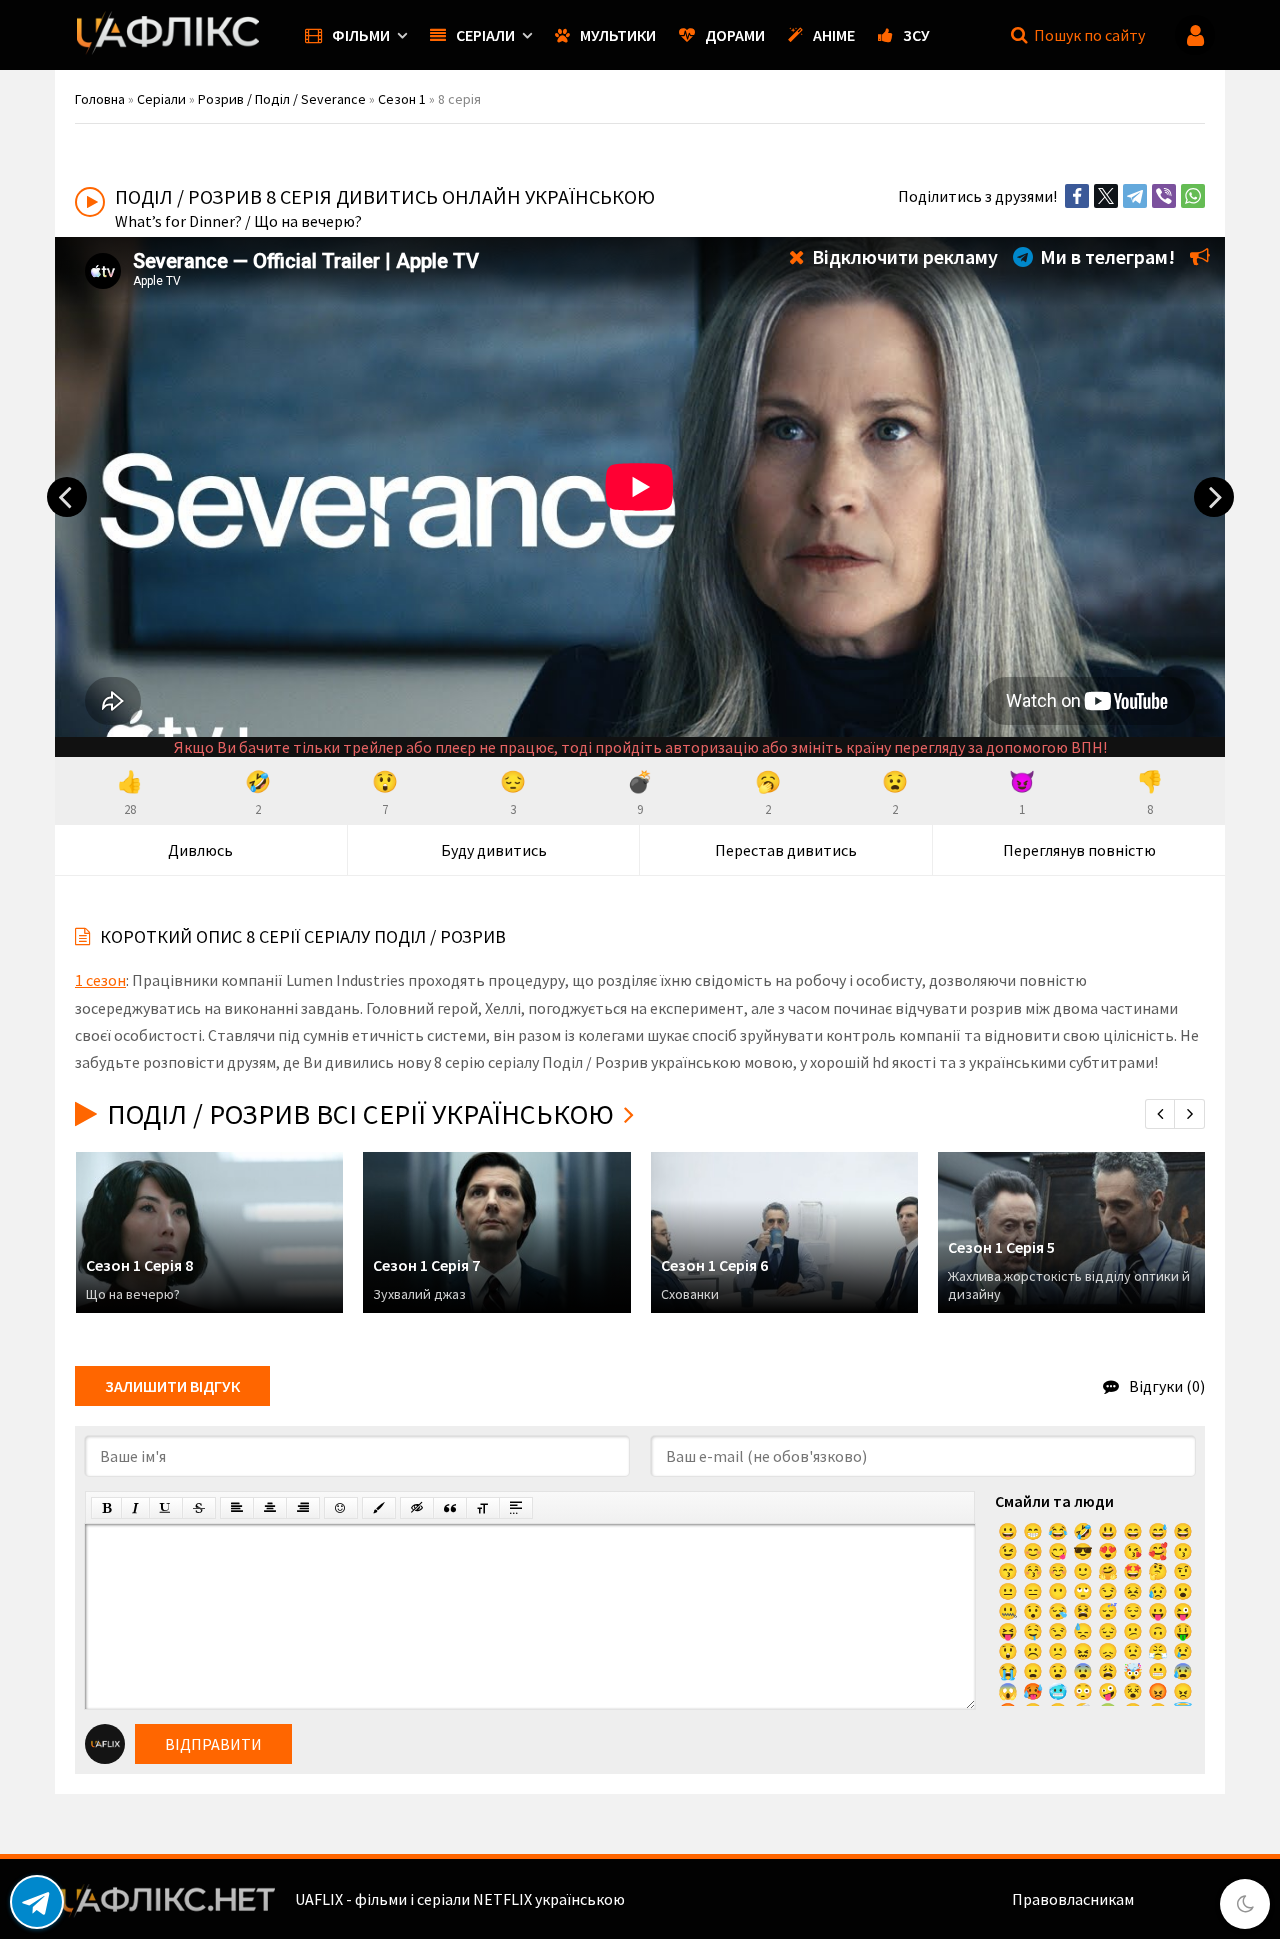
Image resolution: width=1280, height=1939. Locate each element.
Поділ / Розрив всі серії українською (360, 1114)
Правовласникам (1073, 1899)
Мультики (618, 35)
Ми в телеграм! (1105, 256)
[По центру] (270, 1508)
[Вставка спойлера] (516, 1508)
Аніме (834, 35)
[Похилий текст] (135, 1508)
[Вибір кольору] (379, 1508)
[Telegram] (1135, 196)
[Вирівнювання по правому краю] (303, 1508)
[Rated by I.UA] (1181, 1899)
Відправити (213, 1744)
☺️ (1058, 1571)
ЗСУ (916, 35)
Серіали (485, 35)
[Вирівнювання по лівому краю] (237, 1508)
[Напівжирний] (106, 1508)
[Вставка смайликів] (341, 1508)
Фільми (361, 35)
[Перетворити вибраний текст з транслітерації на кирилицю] (483, 1508)
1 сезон (100, 980)
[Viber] (1164, 196)
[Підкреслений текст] (166, 1508)
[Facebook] (1077, 196)
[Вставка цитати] (450, 1508)
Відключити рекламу (903, 256)
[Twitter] (1106, 196)
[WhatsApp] (1193, 196)
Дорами (735, 35)
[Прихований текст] (417, 1508)
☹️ (1033, 1651)
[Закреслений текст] (199, 1508)
